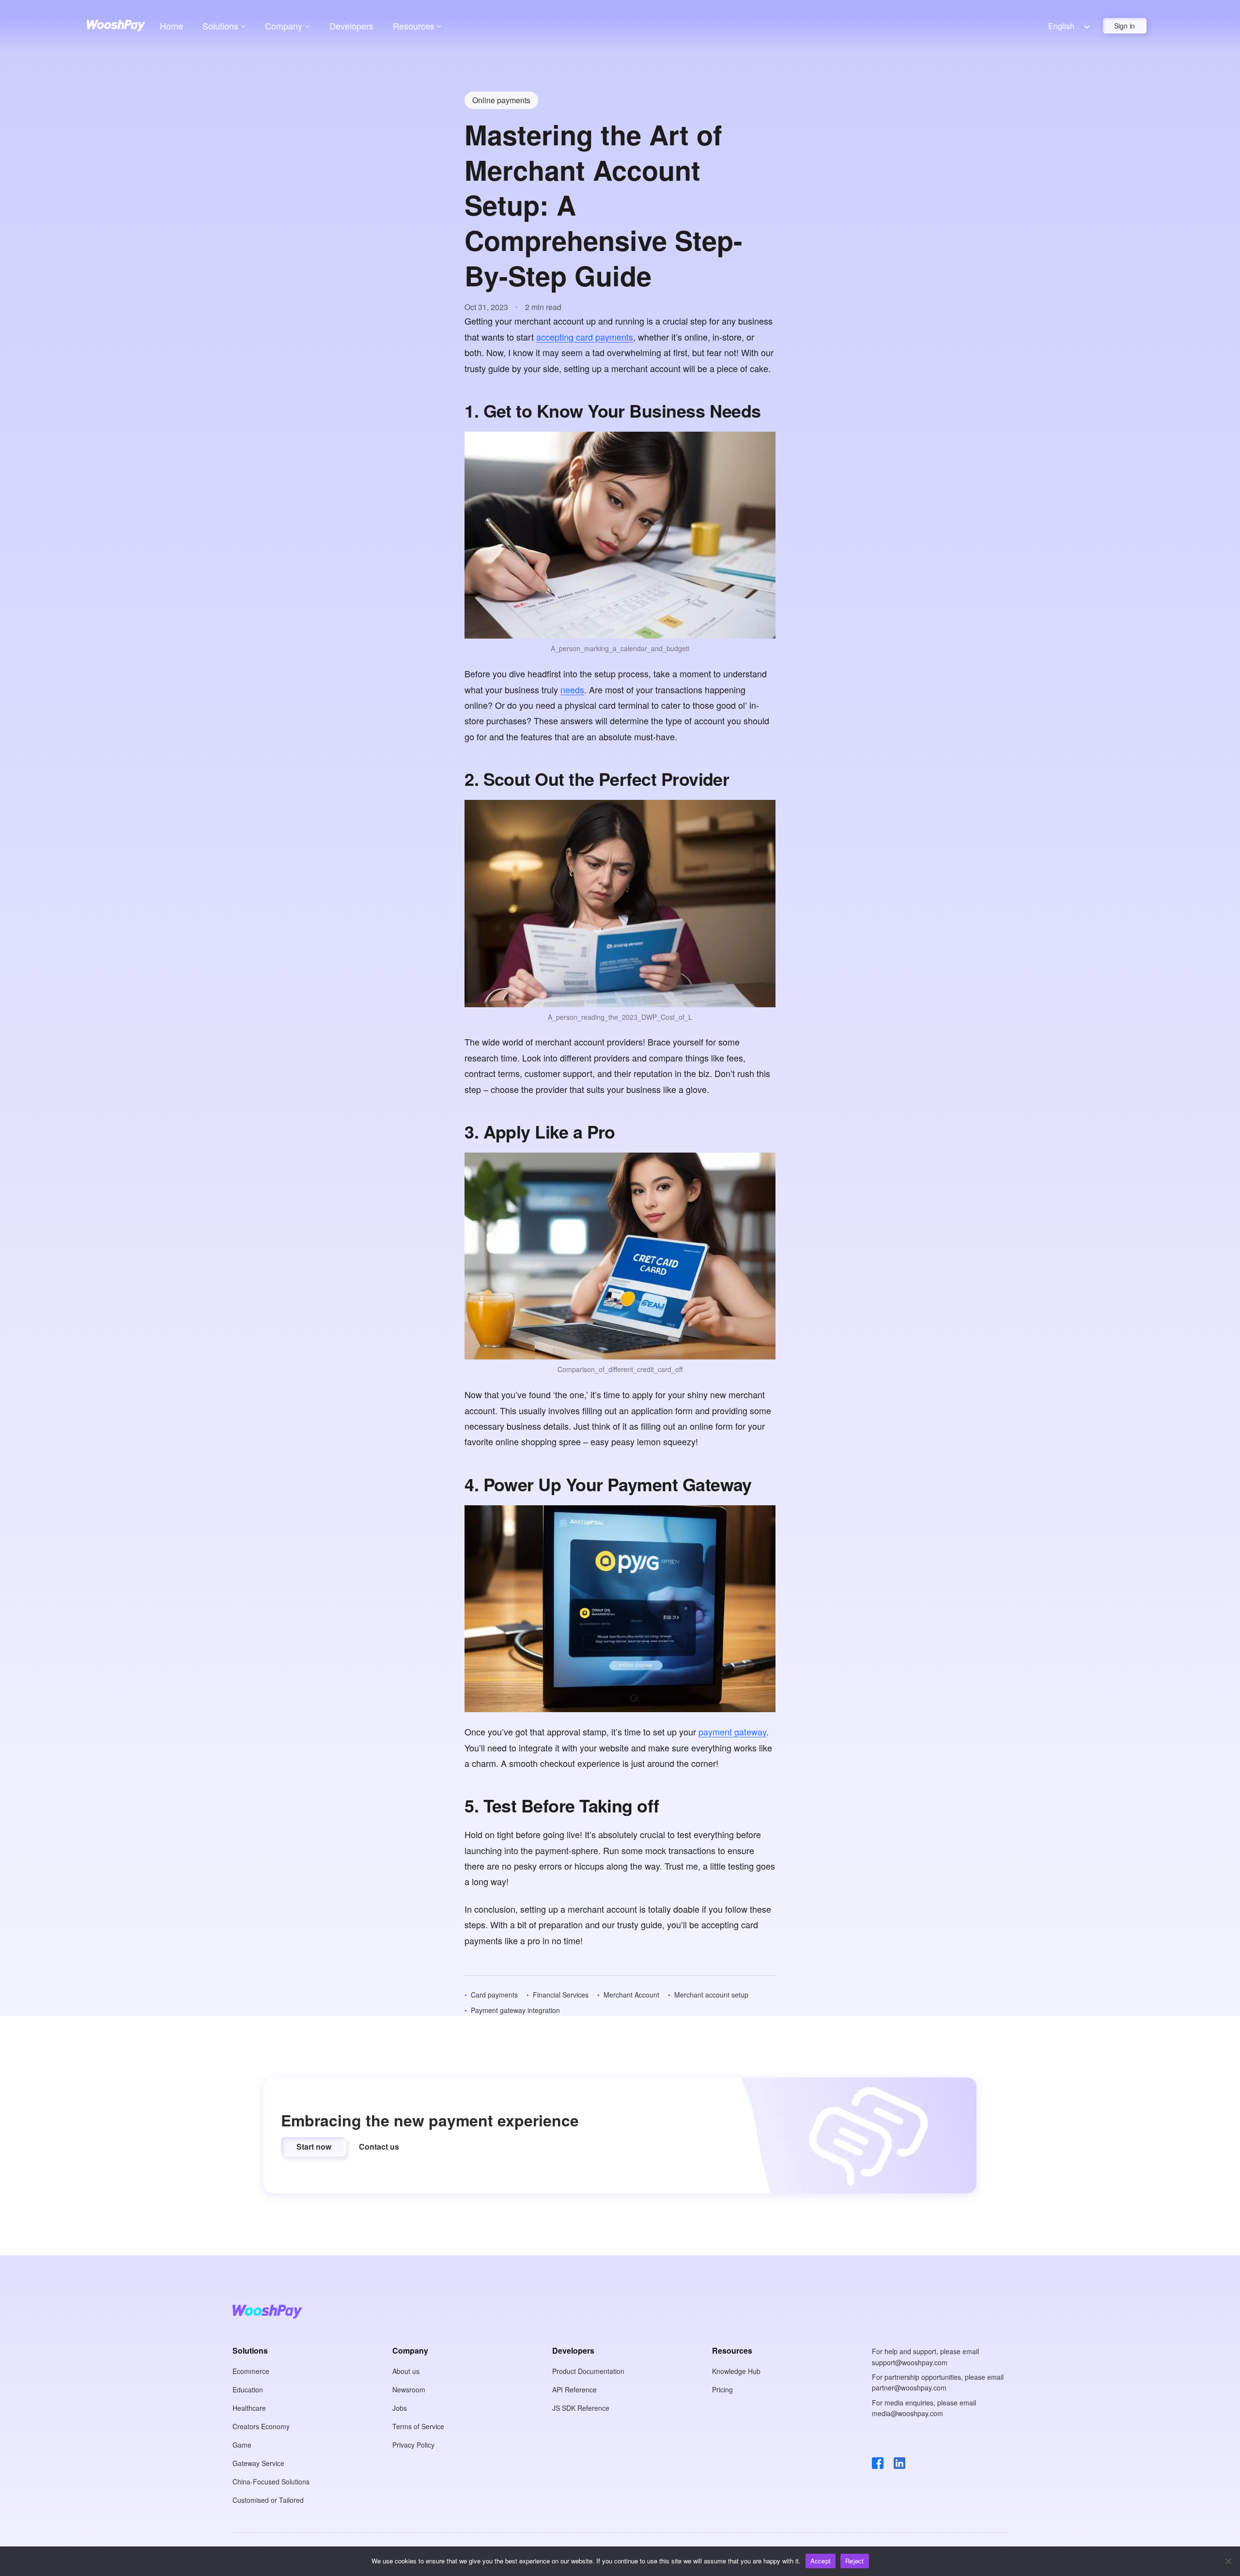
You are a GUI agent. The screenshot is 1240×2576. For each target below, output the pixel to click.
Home (171, 26)
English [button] (1061, 26)
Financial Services (561, 1995)
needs (572, 689)
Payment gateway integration (515, 2010)
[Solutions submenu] (243, 26)
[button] (314, 2147)
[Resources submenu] (439, 26)
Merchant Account (631, 1995)
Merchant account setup (711, 1995)
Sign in (1124, 26)
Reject (855, 2561)
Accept (821, 2561)
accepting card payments (585, 337)
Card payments (494, 1995)
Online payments (501, 100)
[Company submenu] (307, 26)
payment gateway (732, 1732)
